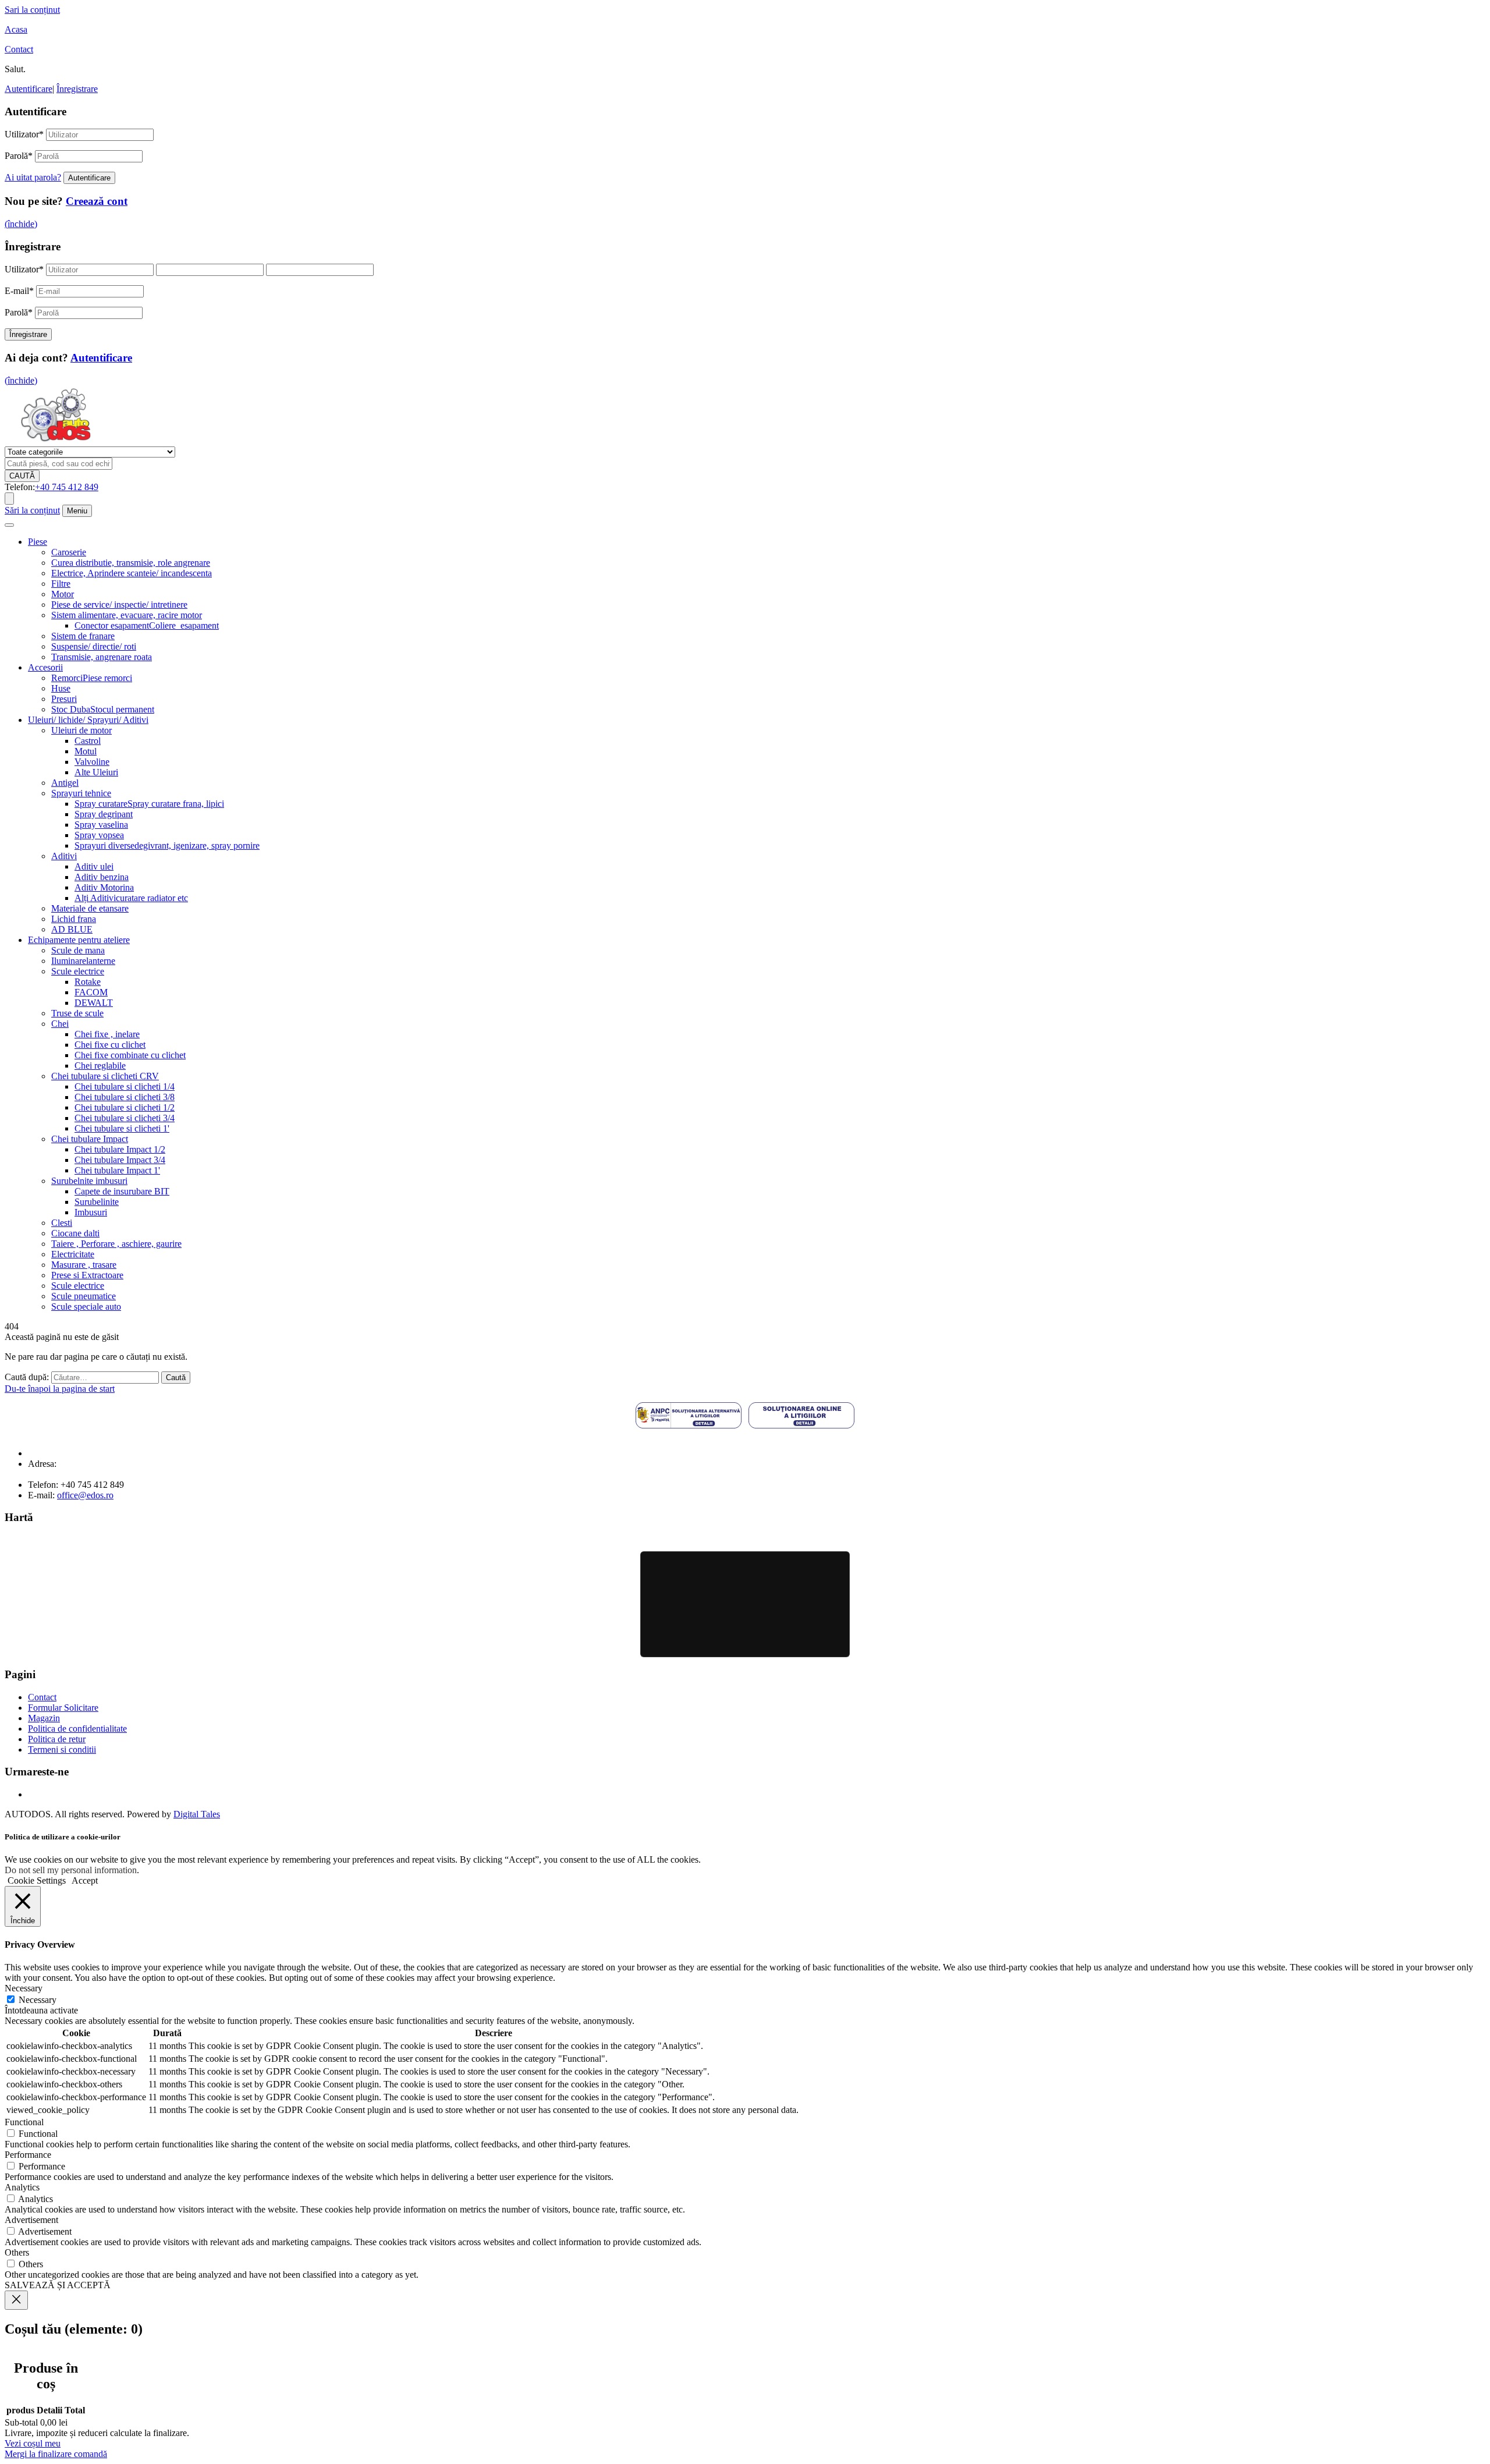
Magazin (44, 1718)
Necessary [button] (24, 1988)
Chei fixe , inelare (107, 1034)
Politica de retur (57, 1739)
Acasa (16, 29)
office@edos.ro (85, 1495)
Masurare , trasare (84, 1265)
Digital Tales (197, 1814)
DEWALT (94, 1003)
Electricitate (73, 1254)
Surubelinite (97, 1202)
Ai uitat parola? (33, 177)
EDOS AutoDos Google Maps (745, 1604)
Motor (63, 594)
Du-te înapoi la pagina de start (60, 1389)
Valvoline (92, 762)
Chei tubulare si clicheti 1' (122, 1128)
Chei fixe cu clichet (110, 1045)
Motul (86, 751)
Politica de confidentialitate (77, 1729)
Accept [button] (85, 1880)
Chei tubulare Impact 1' (117, 1170)
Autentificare (29, 89)
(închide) (21, 224)
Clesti (62, 1223)
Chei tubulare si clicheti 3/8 (125, 1097)
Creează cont (97, 201)
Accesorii (45, 667)
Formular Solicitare (63, 1708)
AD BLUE (72, 929)
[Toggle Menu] (9, 525)
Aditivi (64, 856)
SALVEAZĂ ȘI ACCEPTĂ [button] (58, 2285)
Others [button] (17, 2252)
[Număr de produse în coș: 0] (9, 499)
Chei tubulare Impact (90, 1139)
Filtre (61, 584)
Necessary (38, 2000)
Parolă (19, 156)
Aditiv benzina (102, 877)
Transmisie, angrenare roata (102, 657)
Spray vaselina (101, 825)
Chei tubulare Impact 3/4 (120, 1160)
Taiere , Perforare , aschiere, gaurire (116, 1244)
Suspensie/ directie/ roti (94, 646)
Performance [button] (28, 2155)
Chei (60, 1024)
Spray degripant (104, 814)
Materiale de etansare (90, 908)
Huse (61, 688)
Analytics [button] (22, 2187)
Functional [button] (24, 2122)
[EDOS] (56, 441)
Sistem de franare (83, 636)
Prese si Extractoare (87, 1275)
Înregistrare (77, 89)
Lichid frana (74, 919)
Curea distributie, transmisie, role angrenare (131, 563)
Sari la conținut (32, 10)
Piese (38, 542)
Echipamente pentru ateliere (79, 940)
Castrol (88, 741)
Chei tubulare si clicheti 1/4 (125, 1086)
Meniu (77, 511)
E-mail (19, 291)
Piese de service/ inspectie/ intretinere (119, 605)
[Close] (16, 2300)
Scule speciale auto (86, 1307)
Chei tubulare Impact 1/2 (120, 1149)
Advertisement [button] (31, 2220)
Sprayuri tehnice (81, 793)
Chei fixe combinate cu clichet (130, 1055)
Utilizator (24, 134)
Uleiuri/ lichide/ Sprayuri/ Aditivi (88, 720)
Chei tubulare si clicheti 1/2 (125, 1107)
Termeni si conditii (62, 1749)
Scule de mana (78, 950)
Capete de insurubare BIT (122, 1191)
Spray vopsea (99, 835)
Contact (19, 49)
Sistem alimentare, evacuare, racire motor (127, 615)
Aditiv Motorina (104, 887)
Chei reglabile (100, 1066)
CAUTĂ (22, 476)
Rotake (88, 982)
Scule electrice (78, 971)
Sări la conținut (32, 510)
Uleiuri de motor (81, 730)
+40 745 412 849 (67, 487)
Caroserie (69, 552)
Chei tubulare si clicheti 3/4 (125, 1118)
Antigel (65, 783)
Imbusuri (91, 1212)
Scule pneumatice (84, 1296)
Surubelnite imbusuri (89, 1181)
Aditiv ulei (94, 866)
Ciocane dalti (75, 1233)
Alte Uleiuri (96, 772)
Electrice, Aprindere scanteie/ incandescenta (132, 573)
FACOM (91, 992)
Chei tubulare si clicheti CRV (105, 1076)
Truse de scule (77, 1013)
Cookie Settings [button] (37, 1880)
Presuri (64, 699)
